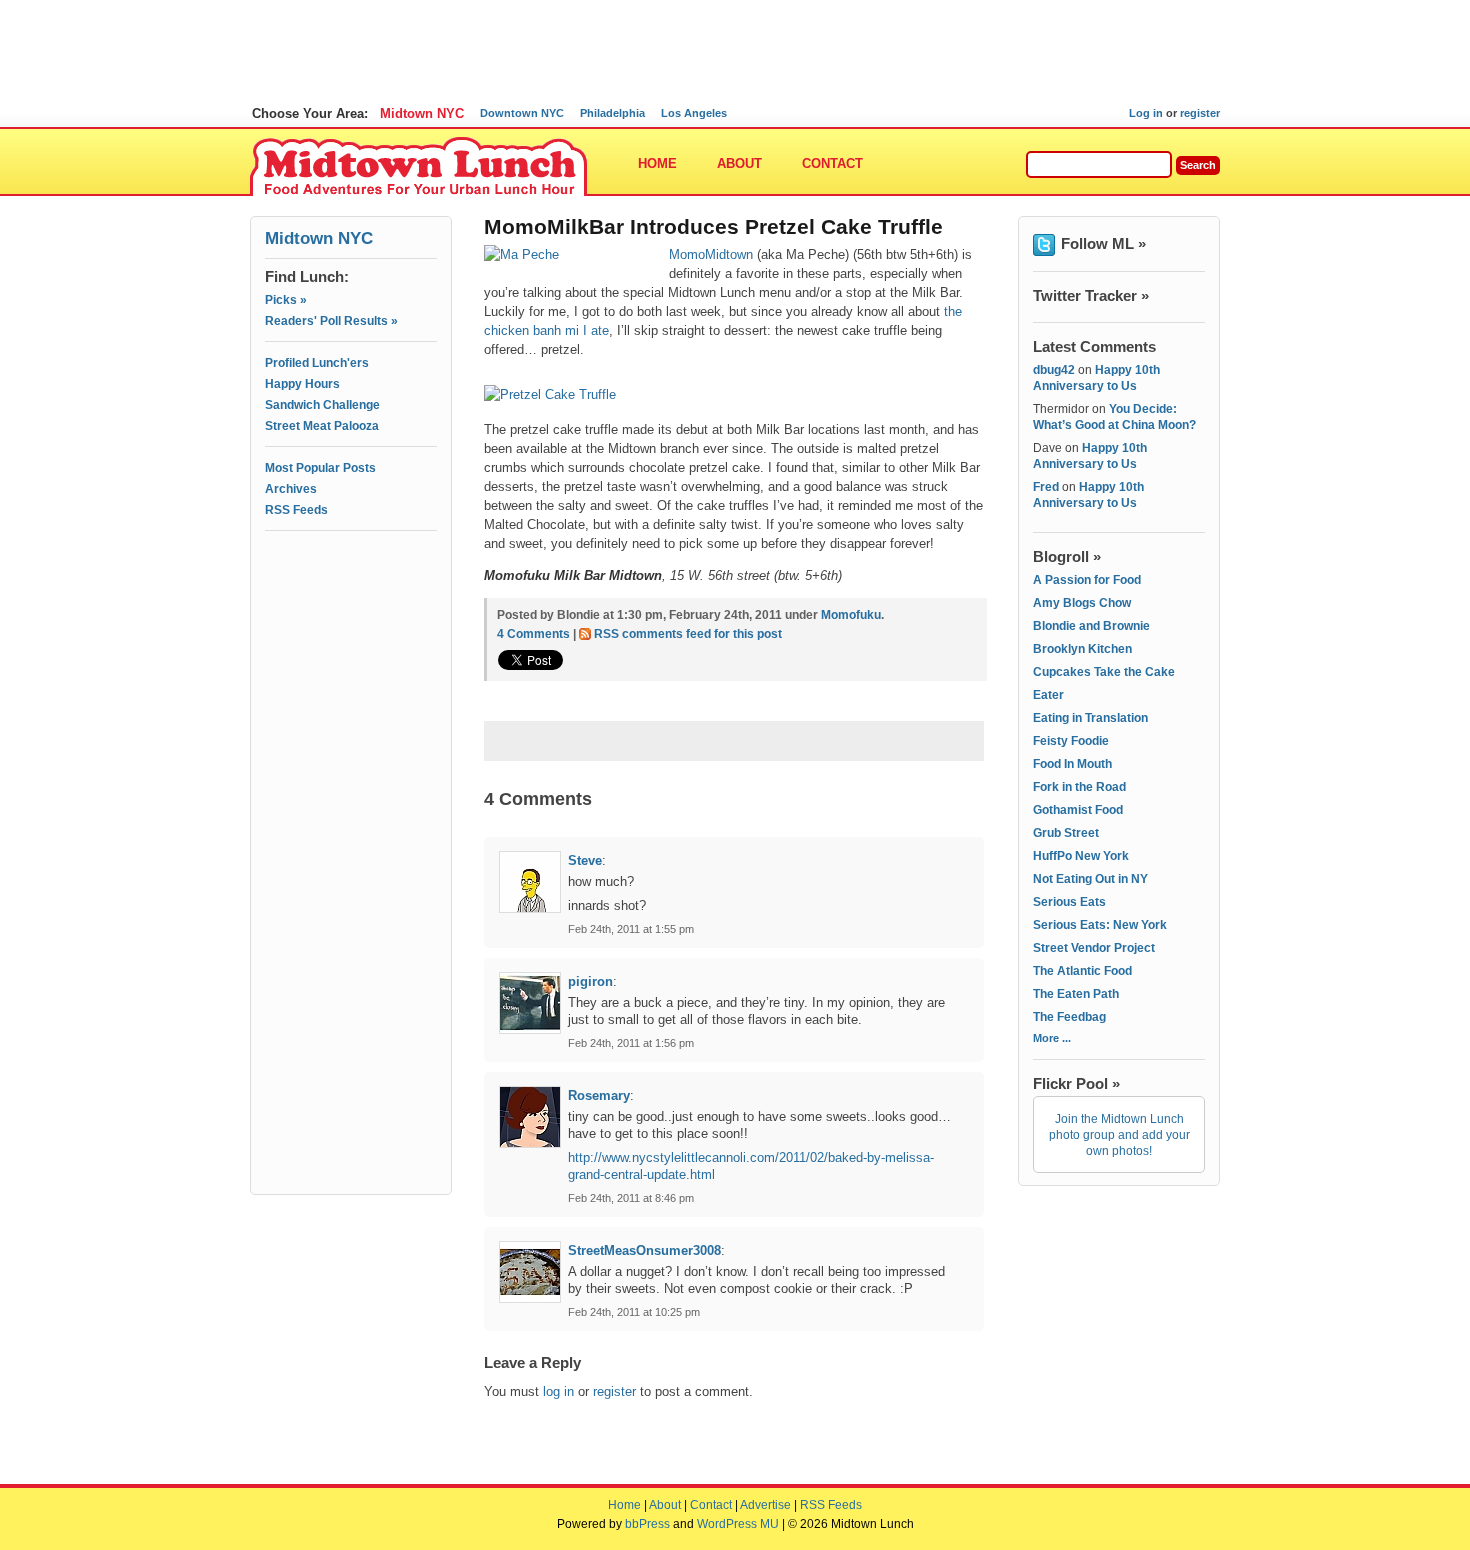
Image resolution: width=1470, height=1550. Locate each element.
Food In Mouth (1072, 764)
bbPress (647, 1524)
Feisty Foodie (1071, 741)
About (739, 163)
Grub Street (1066, 833)
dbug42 (1054, 370)
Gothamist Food (1078, 810)
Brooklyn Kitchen (1082, 649)
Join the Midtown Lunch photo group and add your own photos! (1119, 1135)
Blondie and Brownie (1091, 626)
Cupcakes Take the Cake (1104, 672)
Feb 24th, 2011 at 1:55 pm (631, 929)
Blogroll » (1067, 556)
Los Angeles (694, 113)
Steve (585, 860)
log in (558, 1391)
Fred (1046, 487)
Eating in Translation (1090, 718)
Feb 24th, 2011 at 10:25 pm (634, 1312)
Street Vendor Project (1094, 948)
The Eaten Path (1076, 994)
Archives (291, 489)
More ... (1052, 1038)
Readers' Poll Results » (331, 321)
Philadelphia (612, 113)
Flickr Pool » (1076, 1083)
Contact (832, 163)
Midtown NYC (422, 113)
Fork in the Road (1079, 787)
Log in (1146, 113)
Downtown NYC (522, 113)
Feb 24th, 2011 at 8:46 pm (631, 1198)
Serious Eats (1069, 902)
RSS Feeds (296, 510)
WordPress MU (738, 1524)
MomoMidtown (711, 254)
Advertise (765, 1505)
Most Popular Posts (320, 468)
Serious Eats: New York (1100, 925)
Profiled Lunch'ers (317, 363)
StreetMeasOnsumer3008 (644, 1250)
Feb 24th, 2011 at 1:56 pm (631, 1043)
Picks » (286, 300)
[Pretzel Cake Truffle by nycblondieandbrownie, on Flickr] (555, 394)
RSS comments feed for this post (688, 634)
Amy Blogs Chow (1082, 603)
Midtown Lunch (418, 167)
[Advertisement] (351, 627)
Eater (1048, 695)
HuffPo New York (1081, 856)
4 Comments (533, 634)
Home (657, 163)
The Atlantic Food (1082, 971)
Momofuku (851, 615)
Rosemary (599, 1095)
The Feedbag (1069, 1017)
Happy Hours (302, 384)
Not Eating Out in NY (1090, 879)
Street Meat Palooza (322, 426)
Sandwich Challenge (322, 405)
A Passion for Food (1087, 580)
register (1200, 113)
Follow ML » (1103, 243)
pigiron (590, 981)
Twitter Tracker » (1091, 295)
